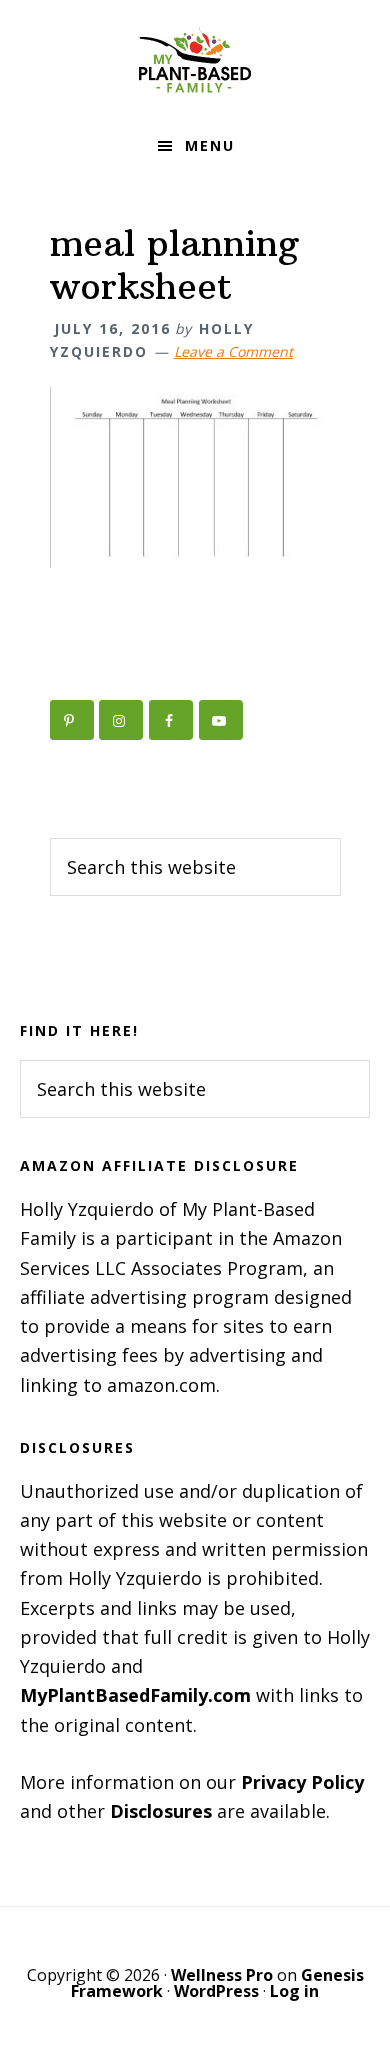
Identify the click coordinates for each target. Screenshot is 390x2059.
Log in (294, 1991)
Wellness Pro (222, 1975)
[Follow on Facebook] (171, 720)
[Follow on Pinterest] (72, 720)
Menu (210, 145)
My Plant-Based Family (195, 60)
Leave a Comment (233, 351)
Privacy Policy (302, 1782)
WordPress (216, 1991)
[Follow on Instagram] (121, 720)
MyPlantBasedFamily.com (135, 1695)
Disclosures (161, 1811)
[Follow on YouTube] (221, 720)
